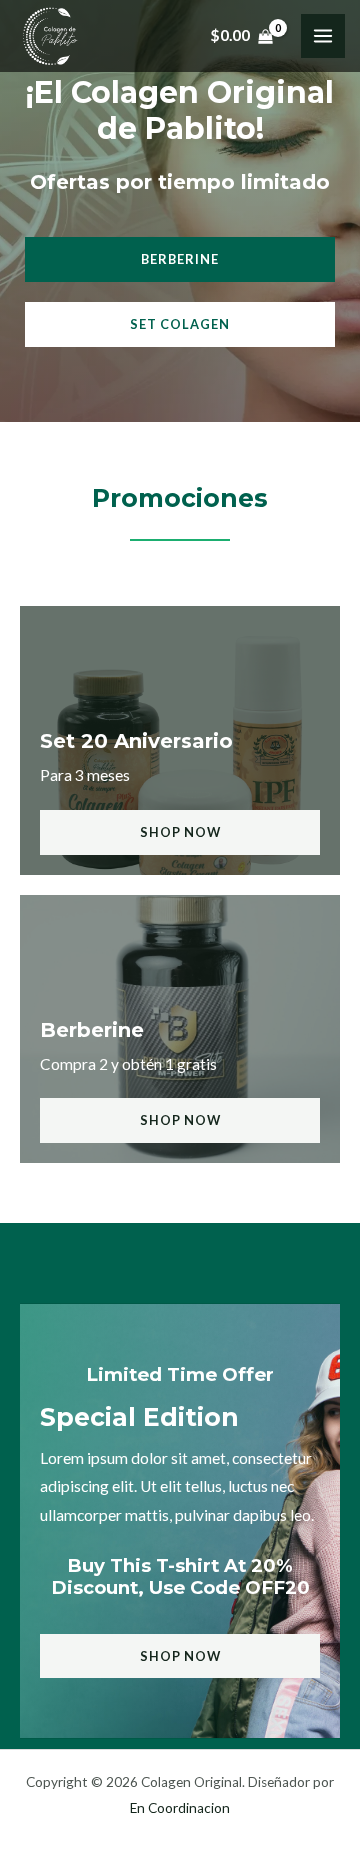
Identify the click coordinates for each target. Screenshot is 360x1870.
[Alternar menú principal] (323, 36)
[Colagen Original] (51, 36)
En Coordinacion (180, 1808)
